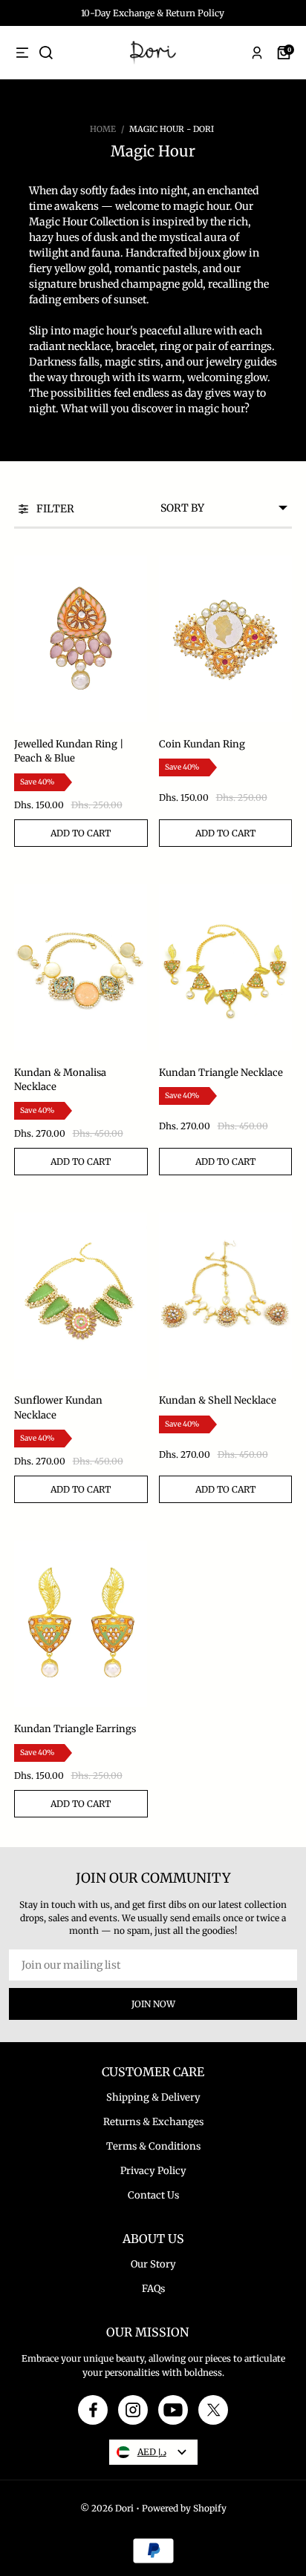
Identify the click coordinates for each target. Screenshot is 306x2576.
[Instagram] (133, 2410)
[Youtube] (173, 2410)
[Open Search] (46, 53)
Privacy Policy (153, 2171)
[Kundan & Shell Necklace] (226, 1296)
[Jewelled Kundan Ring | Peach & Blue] (81, 639)
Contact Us (153, 2195)
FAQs (153, 2289)
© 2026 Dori (107, 2508)
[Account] (257, 53)
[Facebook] (93, 2410)
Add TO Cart (81, 833)
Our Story (153, 2264)
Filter (55, 509)
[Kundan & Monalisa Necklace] (81, 967)
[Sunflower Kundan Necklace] (81, 1296)
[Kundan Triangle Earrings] (81, 1624)
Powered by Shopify (184, 2508)
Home (103, 129)
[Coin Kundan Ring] (226, 639)
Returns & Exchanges (153, 2122)
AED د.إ (152, 2452)
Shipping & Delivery (153, 2097)
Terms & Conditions (153, 2146)
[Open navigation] (22, 53)
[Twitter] (214, 2410)
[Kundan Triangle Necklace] (226, 967)
